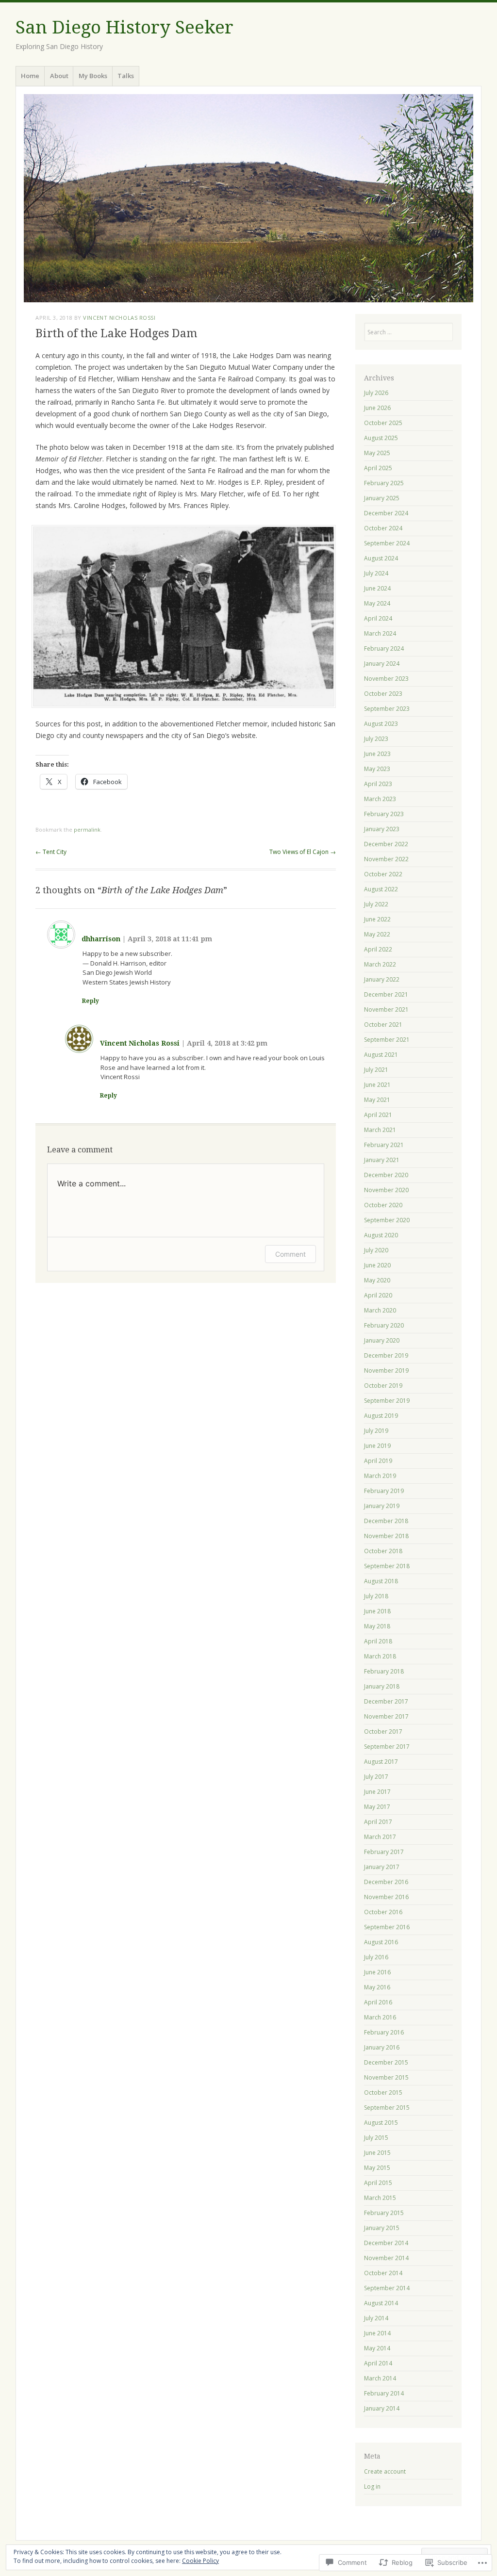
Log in (372, 2486)
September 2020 (387, 1220)
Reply (91, 1001)
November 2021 (386, 1009)
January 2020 (382, 1340)
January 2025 (382, 498)
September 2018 (387, 1566)
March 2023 (380, 799)
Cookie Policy (200, 2561)
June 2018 (377, 1611)
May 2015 (377, 2168)
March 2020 (380, 1310)
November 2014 (386, 2258)
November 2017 (386, 1716)
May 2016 (377, 1987)
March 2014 (380, 2378)
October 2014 (383, 2273)
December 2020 (386, 1175)
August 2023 (381, 724)
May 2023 (377, 769)
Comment (290, 1254)
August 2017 (381, 1762)
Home (30, 76)
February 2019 (384, 1491)
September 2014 (387, 2288)
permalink (87, 829)
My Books (93, 76)
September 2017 (387, 1747)
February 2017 (384, 1852)
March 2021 (380, 1130)
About (59, 76)
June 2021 (377, 1085)
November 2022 (386, 859)
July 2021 (376, 1070)
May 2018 (377, 1626)
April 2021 (378, 1115)
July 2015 (376, 2138)
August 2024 (381, 558)
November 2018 (386, 1536)
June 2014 (377, 2333)
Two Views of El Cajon (303, 852)
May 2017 (377, 1807)
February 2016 (384, 2032)
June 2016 (377, 1972)
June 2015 (377, 2153)
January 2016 (382, 2047)
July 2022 (376, 904)
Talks (126, 76)
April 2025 (378, 468)
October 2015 (383, 2092)
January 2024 (382, 664)
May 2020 (377, 1280)
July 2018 (376, 1596)
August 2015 (381, 2123)
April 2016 (378, 2002)
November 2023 (386, 679)
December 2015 (386, 2062)
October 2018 (383, 1551)
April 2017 (378, 1822)
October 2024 (383, 528)
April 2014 (378, 2363)
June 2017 (377, 1792)
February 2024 (384, 648)
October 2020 (383, 1205)
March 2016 (380, 2017)
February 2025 (384, 483)
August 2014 (381, 2303)
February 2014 (384, 2393)
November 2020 (386, 1190)
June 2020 (377, 1265)
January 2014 (382, 2408)
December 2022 (386, 844)
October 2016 (383, 1912)
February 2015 (384, 2213)
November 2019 (386, 1370)
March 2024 (380, 633)
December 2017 (386, 1701)
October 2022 (383, 874)
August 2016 (381, 1942)
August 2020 (381, 1235)
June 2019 (377, 1446)
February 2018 (384, 1671)
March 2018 (380, 1656)
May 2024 (377, 603)
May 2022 (377, 934)
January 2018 (382, 1686)
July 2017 (376, 1777)
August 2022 (381, 889)
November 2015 (386, 2077)
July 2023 (376, 739)
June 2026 (377, 408)
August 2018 (381, 1581)
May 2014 (377, 2348)
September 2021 (387, 1040)
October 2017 (383, 1731)
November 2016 (386, 1897)
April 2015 (378, 2183)
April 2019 (378, 1461)
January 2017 (382, 1867)
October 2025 (383, 423)
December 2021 (386, 994)
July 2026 (376, 393)
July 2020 (376, 1250)
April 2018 (378, 1641)
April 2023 (378, 784)
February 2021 (384, 1145)
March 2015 (380, 2198)
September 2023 (387, 709)
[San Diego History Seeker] (248, 198)
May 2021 (377, 1100)
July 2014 (376, 2318)
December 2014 (386, 2243)
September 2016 (387, 1927)
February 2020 (384, 1325)
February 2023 (384, 814)
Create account (385, 2471)
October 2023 (383, 694)
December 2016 (386, 1882)
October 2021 (383, 1025)
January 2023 (382, 829)
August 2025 (381, 438)
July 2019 (376, 1431)
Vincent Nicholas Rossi (119, 318)
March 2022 (380, 964)
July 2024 (376, 573)
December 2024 (386, 513)
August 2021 (381, 1055)
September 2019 (387, 1401)
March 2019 (380, 1476)
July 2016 (376, 1957)
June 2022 (377, 919)
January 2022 (382, 979)
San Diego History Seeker (124, 27)
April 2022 (378, 949)
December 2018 (386, 1521)
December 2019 (386, 1355)
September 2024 (387, 543)
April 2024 (378, 618)
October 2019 (383, 1386)
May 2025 (377, 453)
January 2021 (382, 1160)
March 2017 (380, 1837)
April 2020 (378, 1295)
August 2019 (381, 1416)
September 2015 (387, 2108)
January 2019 (382, 1506)
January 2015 (382, 2228)
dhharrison (101, 939)
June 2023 (377, 754)
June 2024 (377, 588)
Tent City (51, 852)
